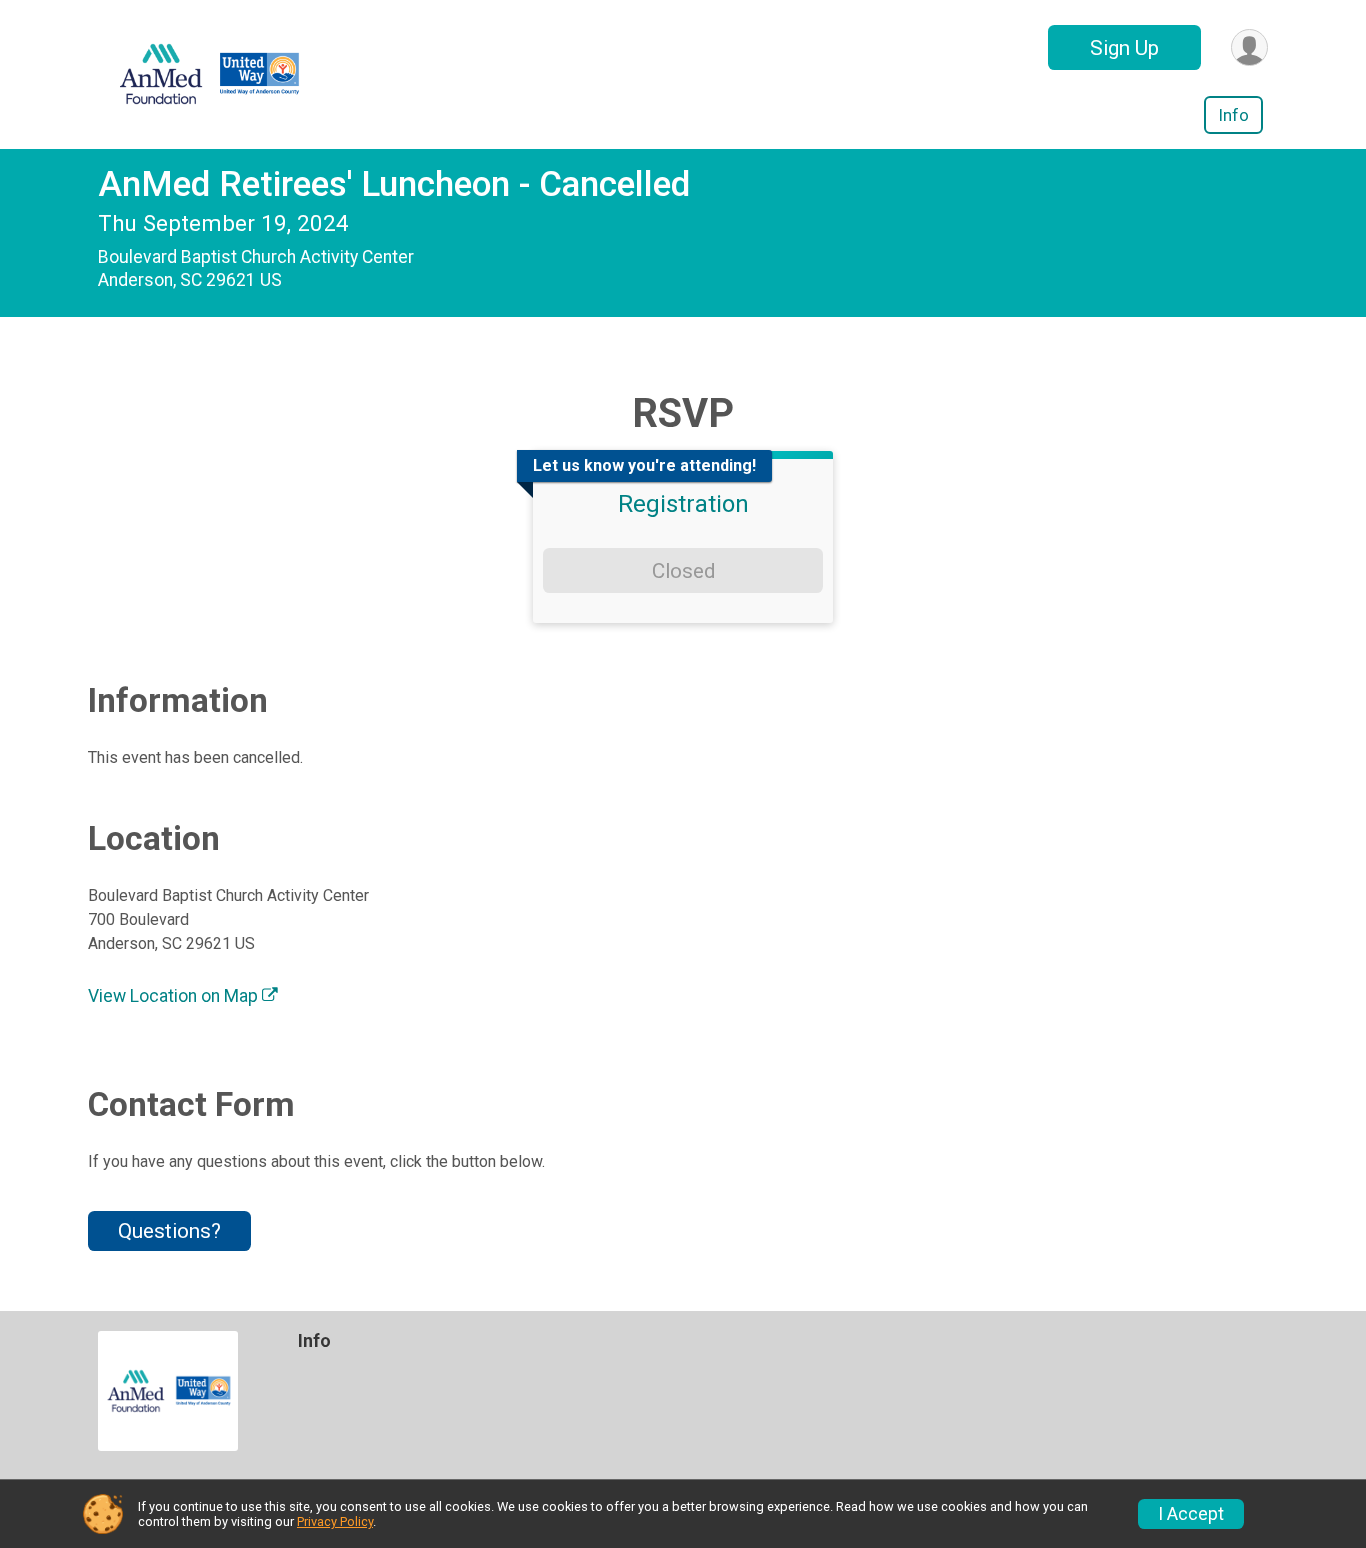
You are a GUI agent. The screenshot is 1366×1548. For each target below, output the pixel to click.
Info (1233, 115)
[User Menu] (1249, 47)
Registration (683, 504)
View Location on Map (175, 996)
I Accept (1191, 1514)
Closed (683, 571)
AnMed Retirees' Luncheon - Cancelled (394, 184)
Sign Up (1124, 48)
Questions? (169, 1231)
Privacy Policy (335, 1521)
